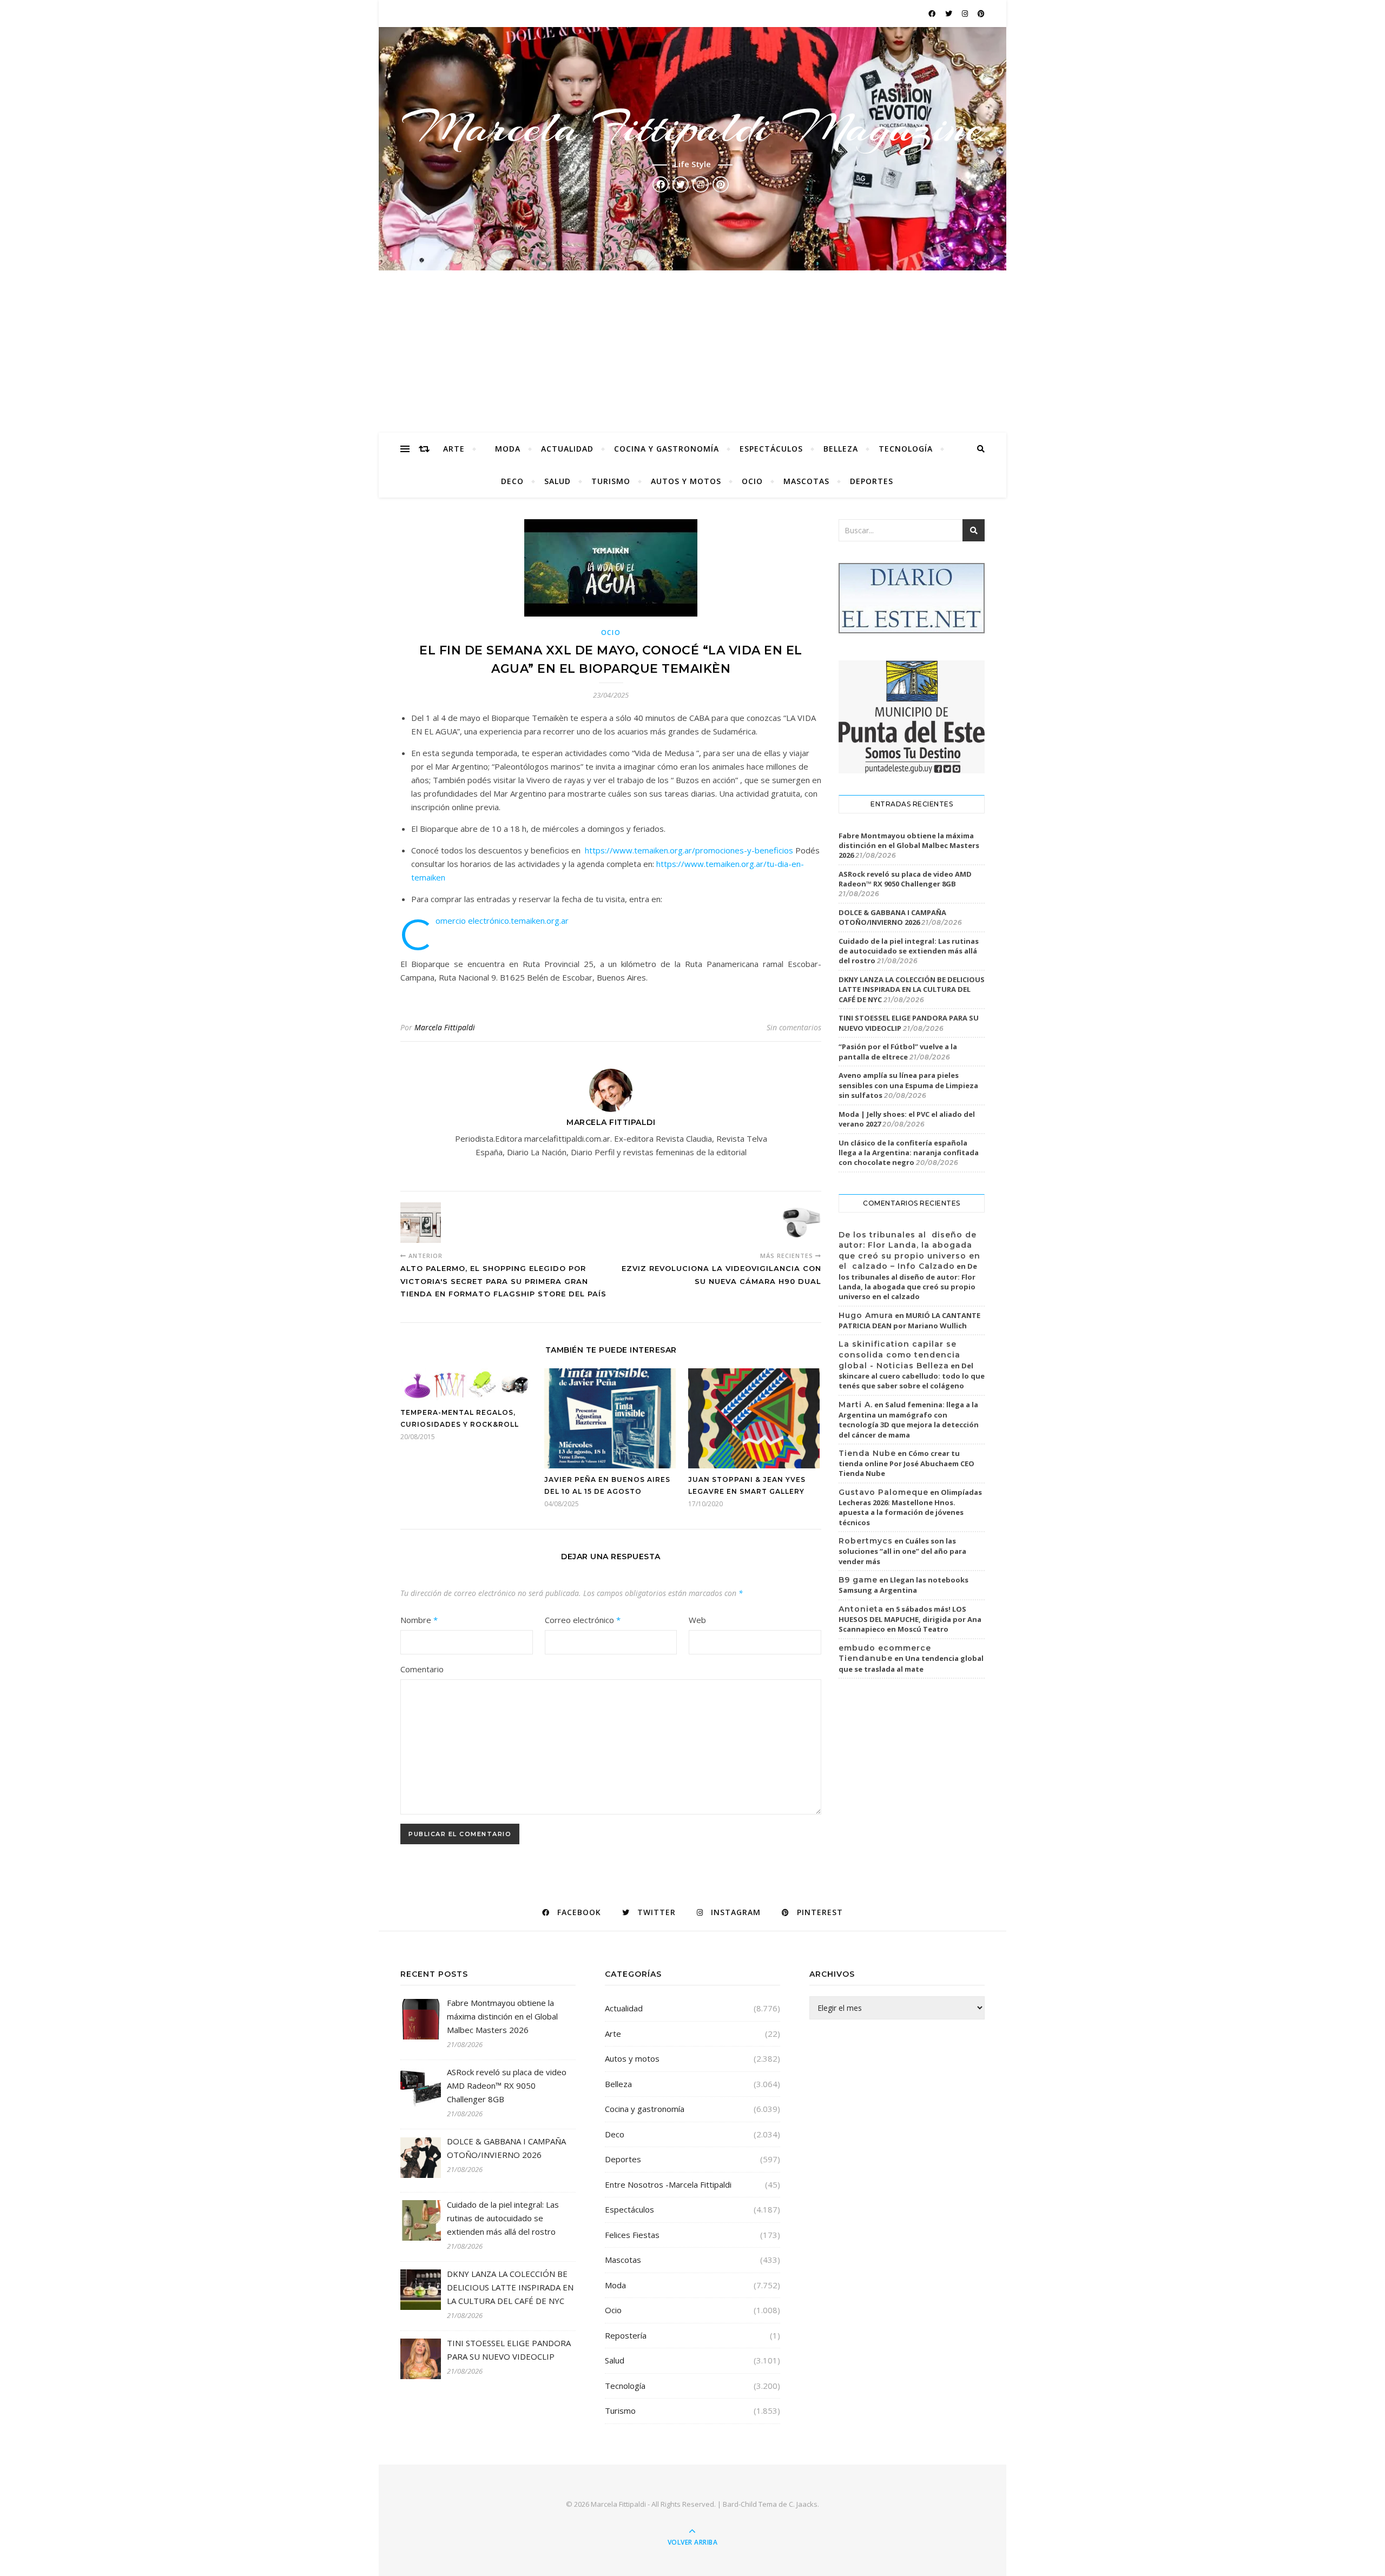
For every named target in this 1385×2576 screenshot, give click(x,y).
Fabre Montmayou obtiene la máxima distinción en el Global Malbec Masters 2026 (909, 845)
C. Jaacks (803, 2504)
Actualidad (567, 449)
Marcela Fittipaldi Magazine (692, 128)
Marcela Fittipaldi (445, 1027)
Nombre (419, 1620)
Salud (558, 481)
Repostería (626, 2335)
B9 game (858, 1580)
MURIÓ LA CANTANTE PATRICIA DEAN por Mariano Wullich (909, 1321)
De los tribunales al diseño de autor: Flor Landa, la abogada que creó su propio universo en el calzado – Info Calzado (909, 1251)
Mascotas (806, 481)
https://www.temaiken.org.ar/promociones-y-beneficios (689, 850)
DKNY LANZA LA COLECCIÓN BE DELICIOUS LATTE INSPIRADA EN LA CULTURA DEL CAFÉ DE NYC (912, 989)
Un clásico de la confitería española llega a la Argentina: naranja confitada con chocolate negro (909, 1153)
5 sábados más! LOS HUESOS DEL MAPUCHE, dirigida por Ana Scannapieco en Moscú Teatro (910, 1619)
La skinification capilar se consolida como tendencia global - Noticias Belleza (899, 1355)
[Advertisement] (692, 352)
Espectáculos (771, 449)
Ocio (752, 481)
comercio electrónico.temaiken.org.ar (502, 921)
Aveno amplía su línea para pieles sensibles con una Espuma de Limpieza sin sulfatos (908, 1085)
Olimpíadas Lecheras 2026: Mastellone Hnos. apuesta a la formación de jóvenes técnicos (910, 1507)
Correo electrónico (583, 1620)
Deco (512, 481)
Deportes (872, 481)
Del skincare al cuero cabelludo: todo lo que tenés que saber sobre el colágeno (912, 1376)
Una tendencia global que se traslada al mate (911, 1664)
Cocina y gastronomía (667, 449)
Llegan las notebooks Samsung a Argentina (903, 1585)
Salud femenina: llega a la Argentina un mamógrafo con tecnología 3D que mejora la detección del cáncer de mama (909, 1420)
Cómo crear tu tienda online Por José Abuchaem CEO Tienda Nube (906, 1464)
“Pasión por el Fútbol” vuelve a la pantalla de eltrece (898, 1051)
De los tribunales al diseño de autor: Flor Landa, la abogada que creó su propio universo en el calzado (908, 1281)
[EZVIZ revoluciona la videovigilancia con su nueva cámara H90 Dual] (801, 1223)
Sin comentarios (794, 1027)
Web (697, 1620)
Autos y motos (686, 481)
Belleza (841, 449)
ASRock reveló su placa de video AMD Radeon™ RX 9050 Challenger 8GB (905, 879)
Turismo (611, 481)
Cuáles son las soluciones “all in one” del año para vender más (902, 1551)
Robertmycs (866, 1541)
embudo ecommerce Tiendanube (885, 1653)
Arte (454, 449)
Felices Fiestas (632, 2235)
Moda (508, 449)
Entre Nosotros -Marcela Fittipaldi (668, 2184)
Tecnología (906, 449)
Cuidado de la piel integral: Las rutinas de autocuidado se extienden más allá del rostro (909, 951)
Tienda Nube (867, 1453)
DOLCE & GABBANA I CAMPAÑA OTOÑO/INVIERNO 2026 (892, 917)
